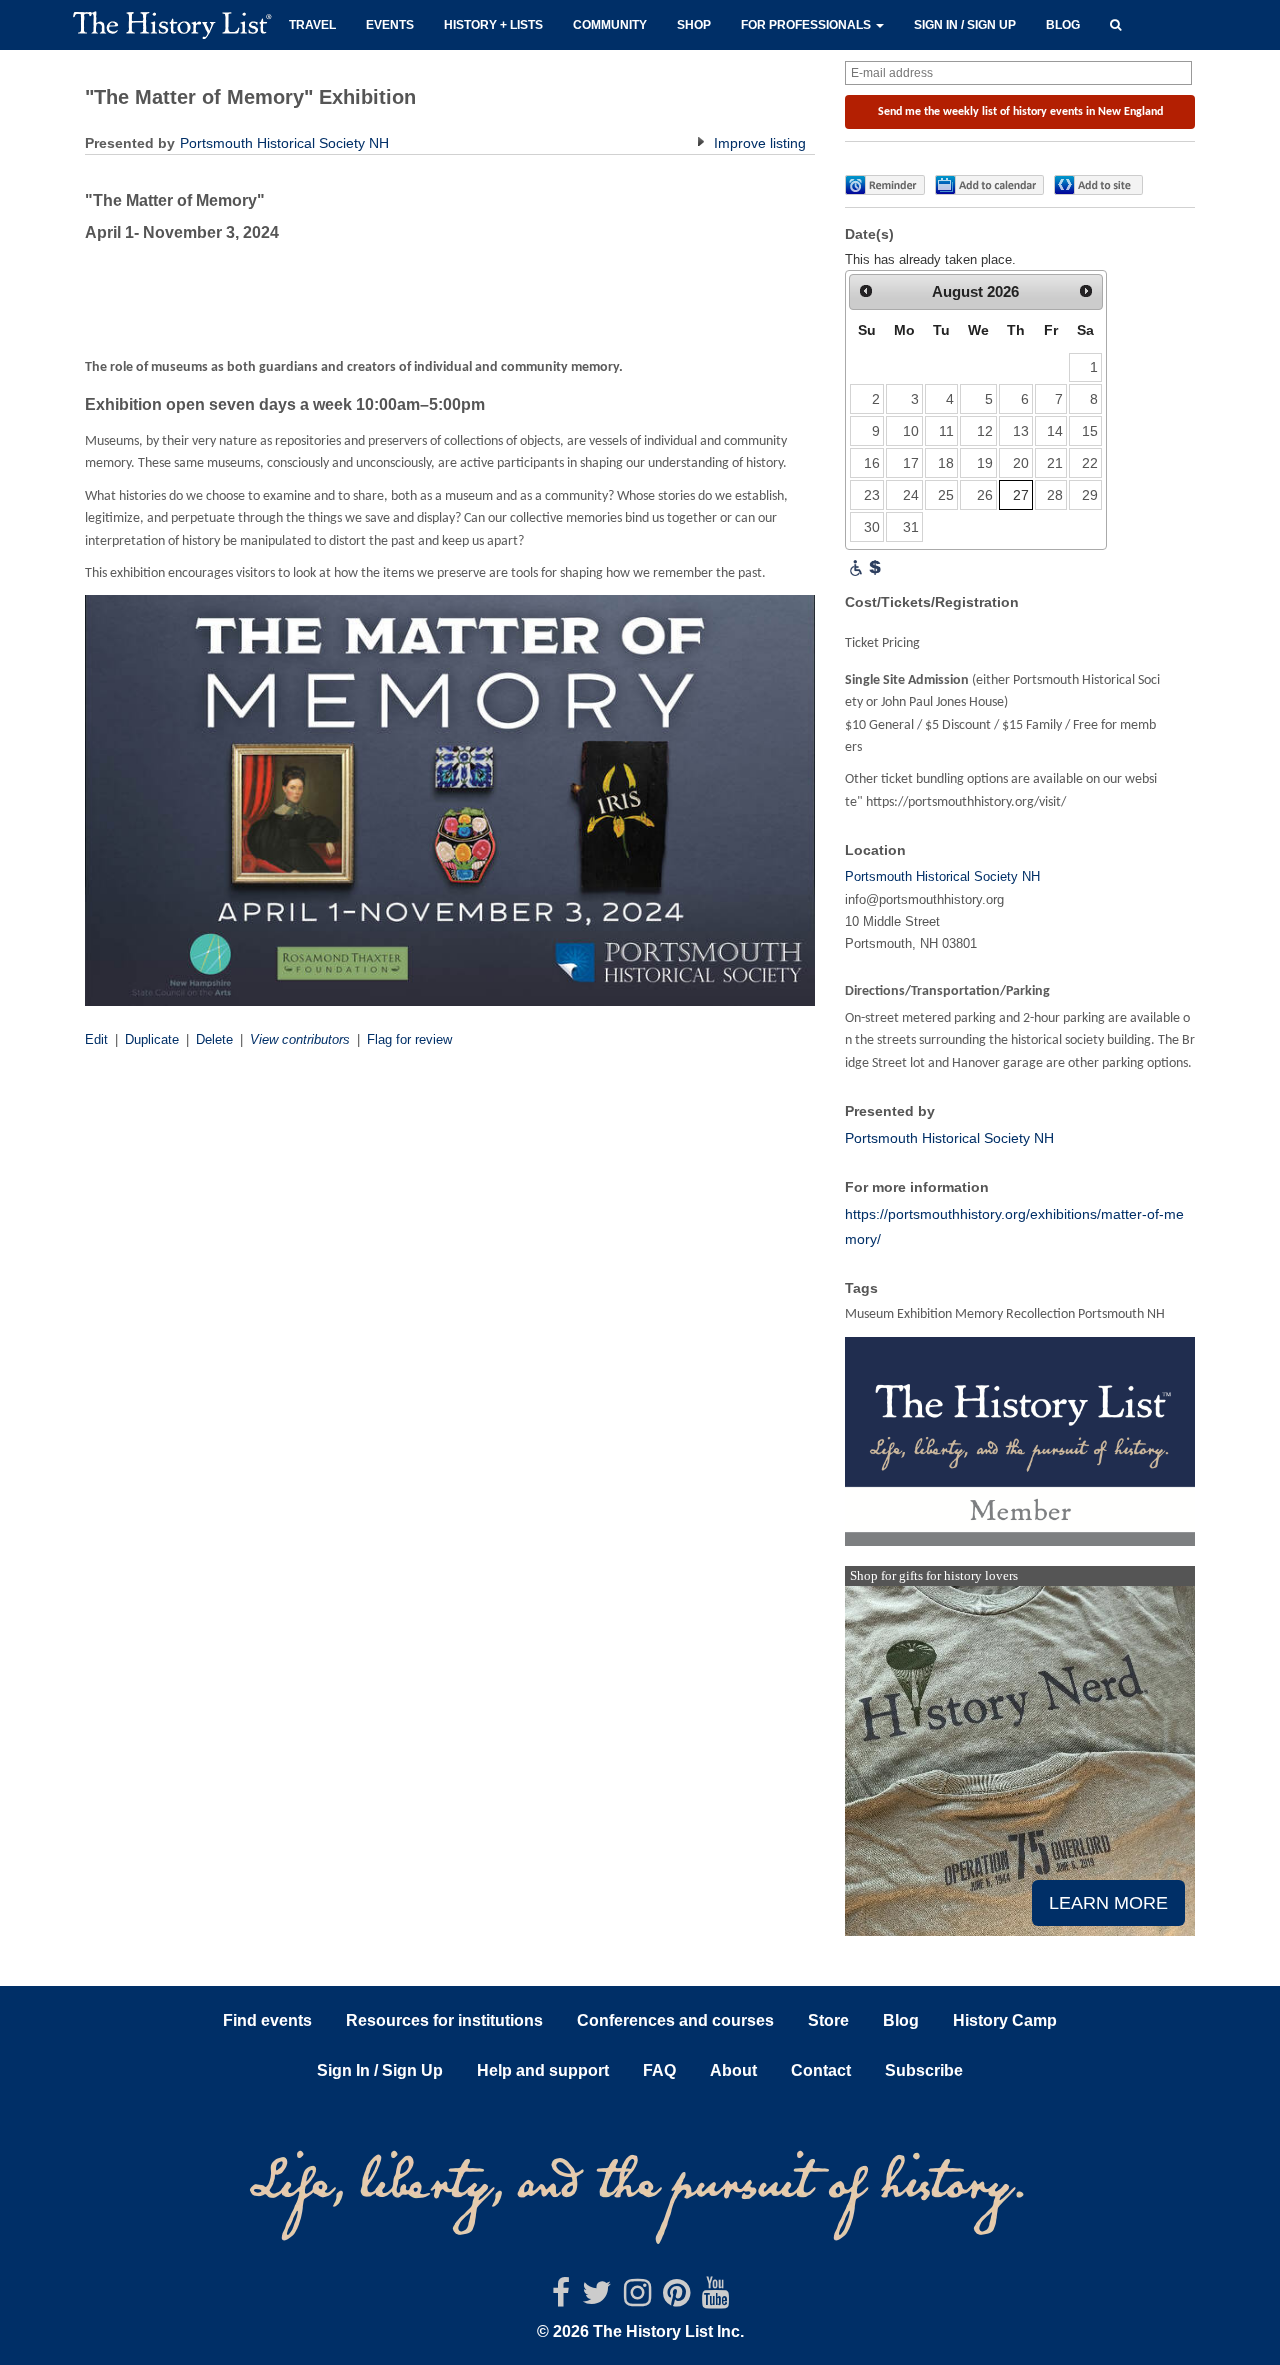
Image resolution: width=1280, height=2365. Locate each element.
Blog (1063, 25)
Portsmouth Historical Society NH (284, 143)
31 (911, 527)
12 (985, 431)
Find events (267, 2020)
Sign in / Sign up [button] (965, 25)
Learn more (1108, 1903)
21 (1055, 463)
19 (985, 463)
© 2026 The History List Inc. (640, 2331)
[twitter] (597, 2298)
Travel (312, 25)
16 (872, 463)
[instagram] (637, 2298)
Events (390, 25)
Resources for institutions (444, 2020)
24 (911, 495)
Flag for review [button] (409, 1039)
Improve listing (758, 143)
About (733, 2070)
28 (1055, 495)
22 (1090, 463)
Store (828, 2020)
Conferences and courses (675, 2020)
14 (1055, 431)
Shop (694, 25)
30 (872, 527)
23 (872, 495)
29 (1090, 495)
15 (1090, 431)
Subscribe (924, 2070)
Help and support (543, 2070)
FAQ (659, 2070)
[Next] (1086, 291)
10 (911, 431)
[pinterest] (676, 2298)
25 (946, 495)
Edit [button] (96, 1039)
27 (1021, 495)
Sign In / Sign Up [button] (380, 2070)
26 (985, 495)
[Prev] (866, 291)
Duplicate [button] (152, 1039)
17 (911, 463)
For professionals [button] (807, 25)
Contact (821, 2070)
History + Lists (493, 25)
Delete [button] (214, 1039)
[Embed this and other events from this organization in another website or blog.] (1103, 185)
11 (946, 431)
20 (1021, 463)
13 (1021, 431)
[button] (1115, 22)
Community (610, 25)
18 (946, 463)
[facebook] (561, 2298)
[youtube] (715, 2298)
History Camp (1005, 2020)
